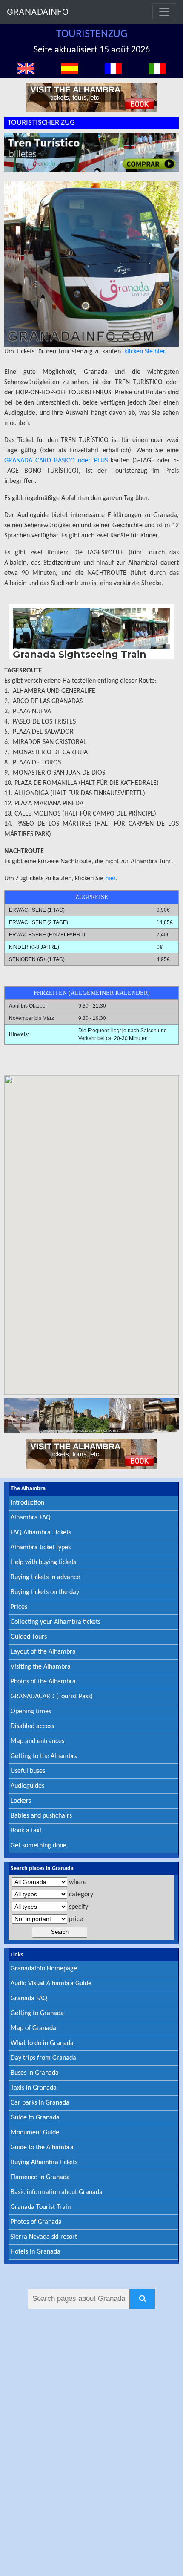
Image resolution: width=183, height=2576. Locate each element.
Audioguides (27, 1786)
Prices (19, 1607)
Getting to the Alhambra (44, 1756)
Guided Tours (29, 1637)
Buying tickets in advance (45, 1577)
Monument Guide (35, 2133)
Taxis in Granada (34, 2088)
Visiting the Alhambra (41, 1667)
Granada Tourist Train (41, 2207)
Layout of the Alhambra (43, 1652)
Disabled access (32, 1726)
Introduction (27, 1503)
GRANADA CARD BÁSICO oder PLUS (56, 461)
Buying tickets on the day (45, 1592)
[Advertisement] (91, 2441)
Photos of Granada (36, 2222)
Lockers (21, 1801)
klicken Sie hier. (145, 352)
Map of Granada (33, 2028)
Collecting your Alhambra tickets (56, 1622)
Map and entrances (37, 1741)
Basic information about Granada (57, 2192)
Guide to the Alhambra (42, 2148)
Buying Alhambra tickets (44, 2162)
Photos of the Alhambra (43, 1682)
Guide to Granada (35, 2118)
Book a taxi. (27, 1831)
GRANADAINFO (38, 12)
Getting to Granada (37, 2013)
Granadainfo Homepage (44, 1969)
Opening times (31, 1712)
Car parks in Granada (40, 2103)
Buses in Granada (35, 2073)
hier (110, 879)
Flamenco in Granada (40, 2177)
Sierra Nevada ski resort (44, 2237)
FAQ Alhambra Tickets (41, 1533)
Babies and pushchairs (41, 1816)
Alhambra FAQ (31, 1518)
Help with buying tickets (43, 1562)
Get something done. (39, 1846)
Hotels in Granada (36, 2252)
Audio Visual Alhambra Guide (51, 1984)
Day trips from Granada (43, 2058)
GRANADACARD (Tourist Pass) (52, 1697)
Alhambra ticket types (41, 1548)
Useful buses (28, 1771)
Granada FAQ (29, 1999)
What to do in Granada (42, 2043)
